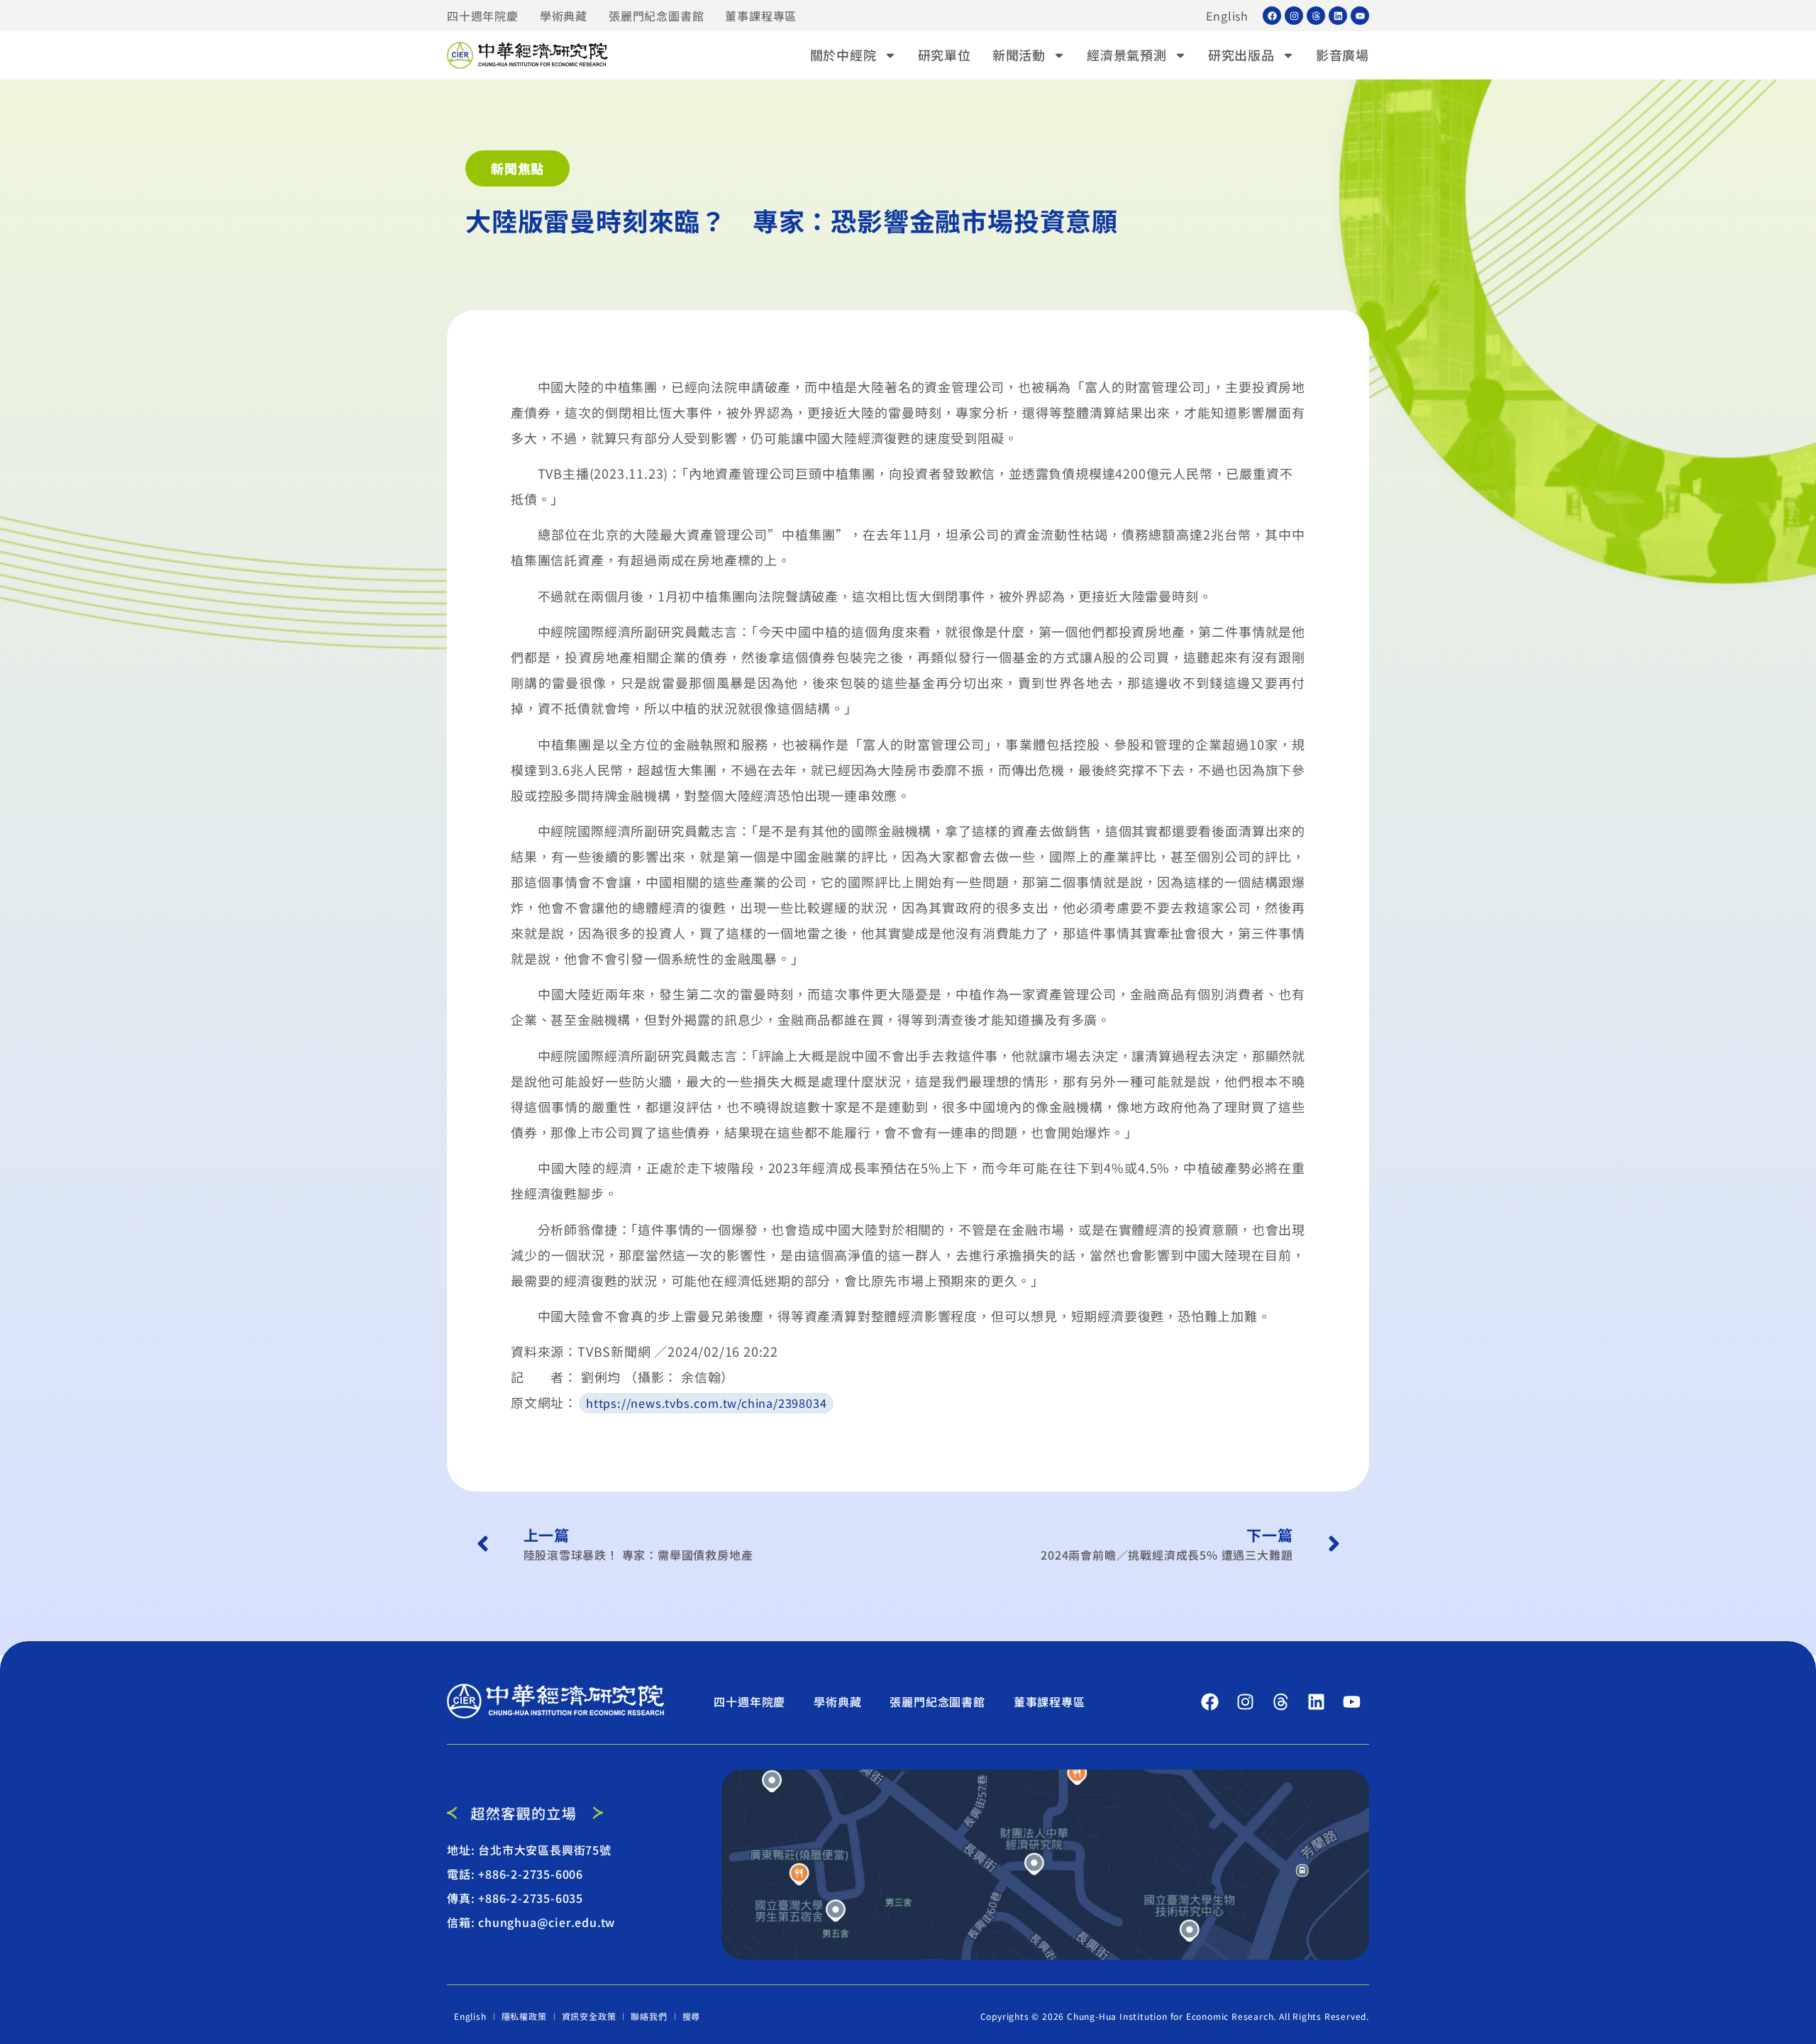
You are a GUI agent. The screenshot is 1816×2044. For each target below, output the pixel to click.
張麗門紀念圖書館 (656, 16)
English (1227, 16)
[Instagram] (1294, 16)
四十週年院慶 (483, 16)
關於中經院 (843, 55)
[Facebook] (1272, 16)
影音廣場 (1342, 55)
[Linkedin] (1338, 16)
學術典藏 (564, 16)
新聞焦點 (517, 168)
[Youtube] (1360, 16)
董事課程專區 (761, 16)
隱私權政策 (524, 2016)
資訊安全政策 (589, 2016)
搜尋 (692, 2016)
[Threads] (1316, 16)
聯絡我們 (649, 2016)
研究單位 (945, 55)
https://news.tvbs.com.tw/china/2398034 (706, 1403)
